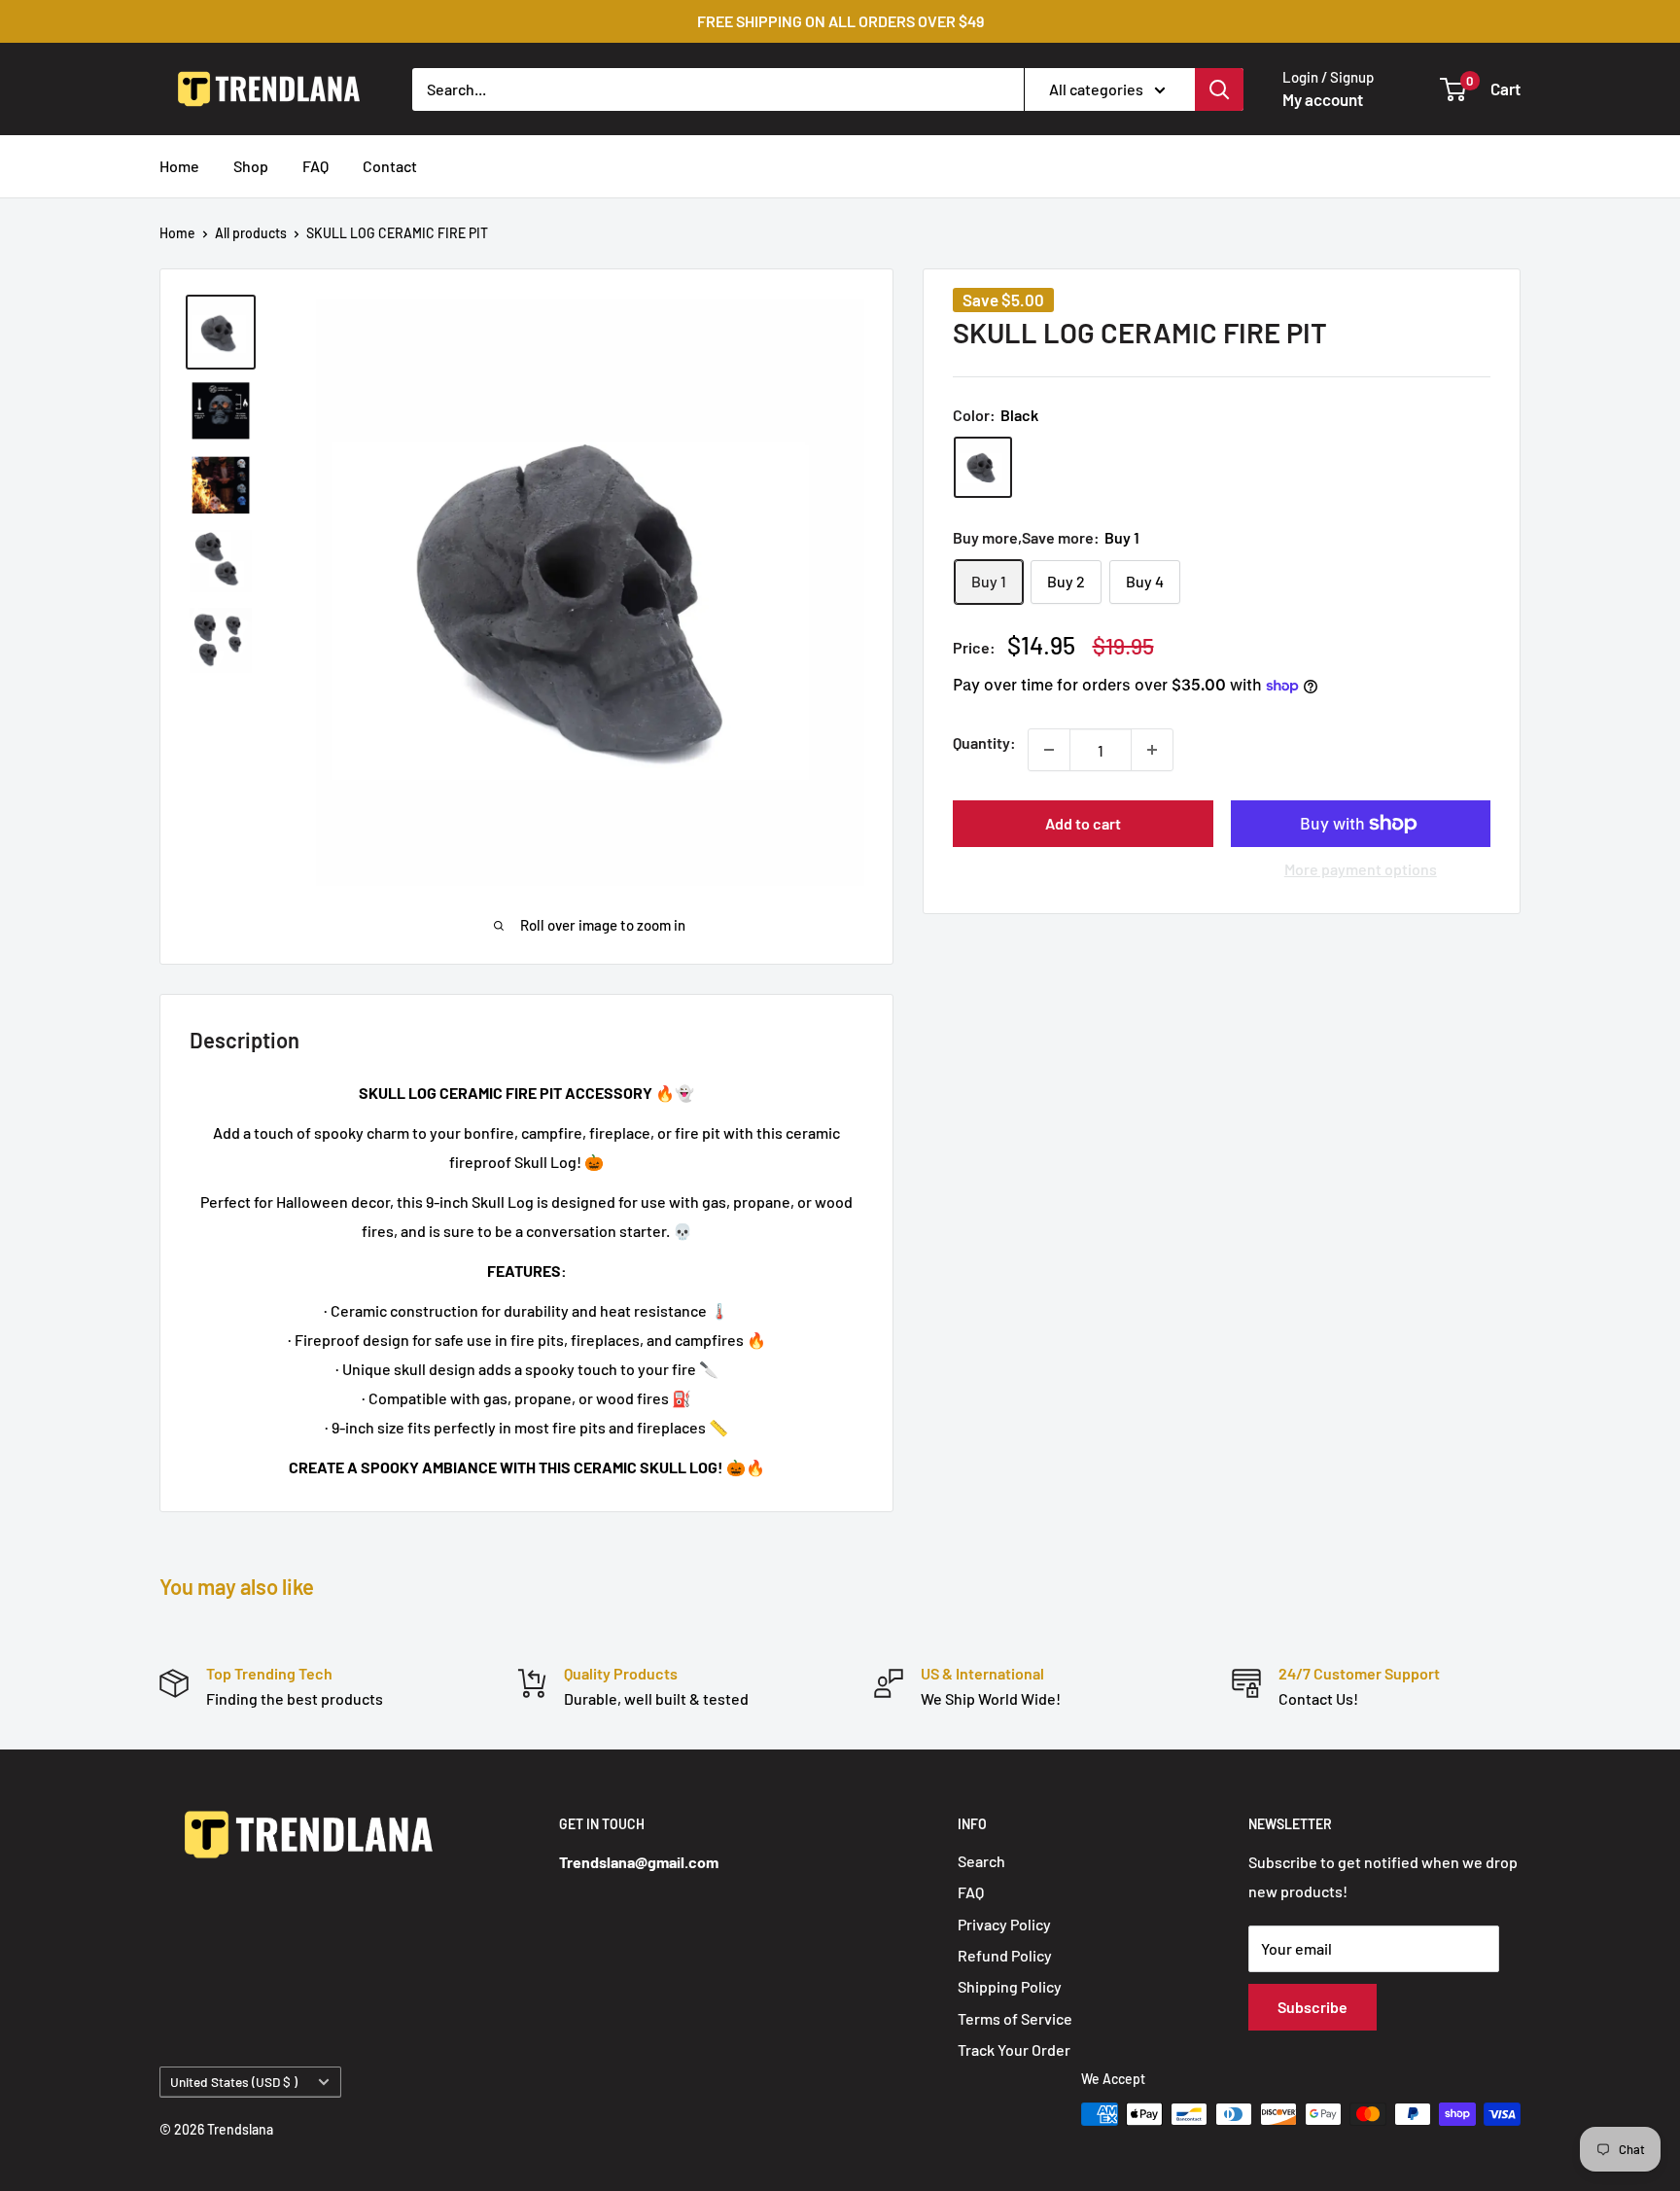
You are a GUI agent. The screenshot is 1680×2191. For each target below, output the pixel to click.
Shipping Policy (1010, 1986)
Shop (251, 166)
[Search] (1219, 88)
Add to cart (1083, 823)
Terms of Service (1015, 2018)
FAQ (315, 166)
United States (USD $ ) (234, 2082)
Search (981, 1861)
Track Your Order (1014, 2050)
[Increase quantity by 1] (1152, 750)
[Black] (983, 467)
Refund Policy (1005, 1955)
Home (179, 166)
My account (1323, 99)
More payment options (1361, 869)
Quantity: (984, 742)
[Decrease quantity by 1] (1049, 750)
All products (251, 233)
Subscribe (1312, 2007)
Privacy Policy (1004, 1924)
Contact (390, 166)
